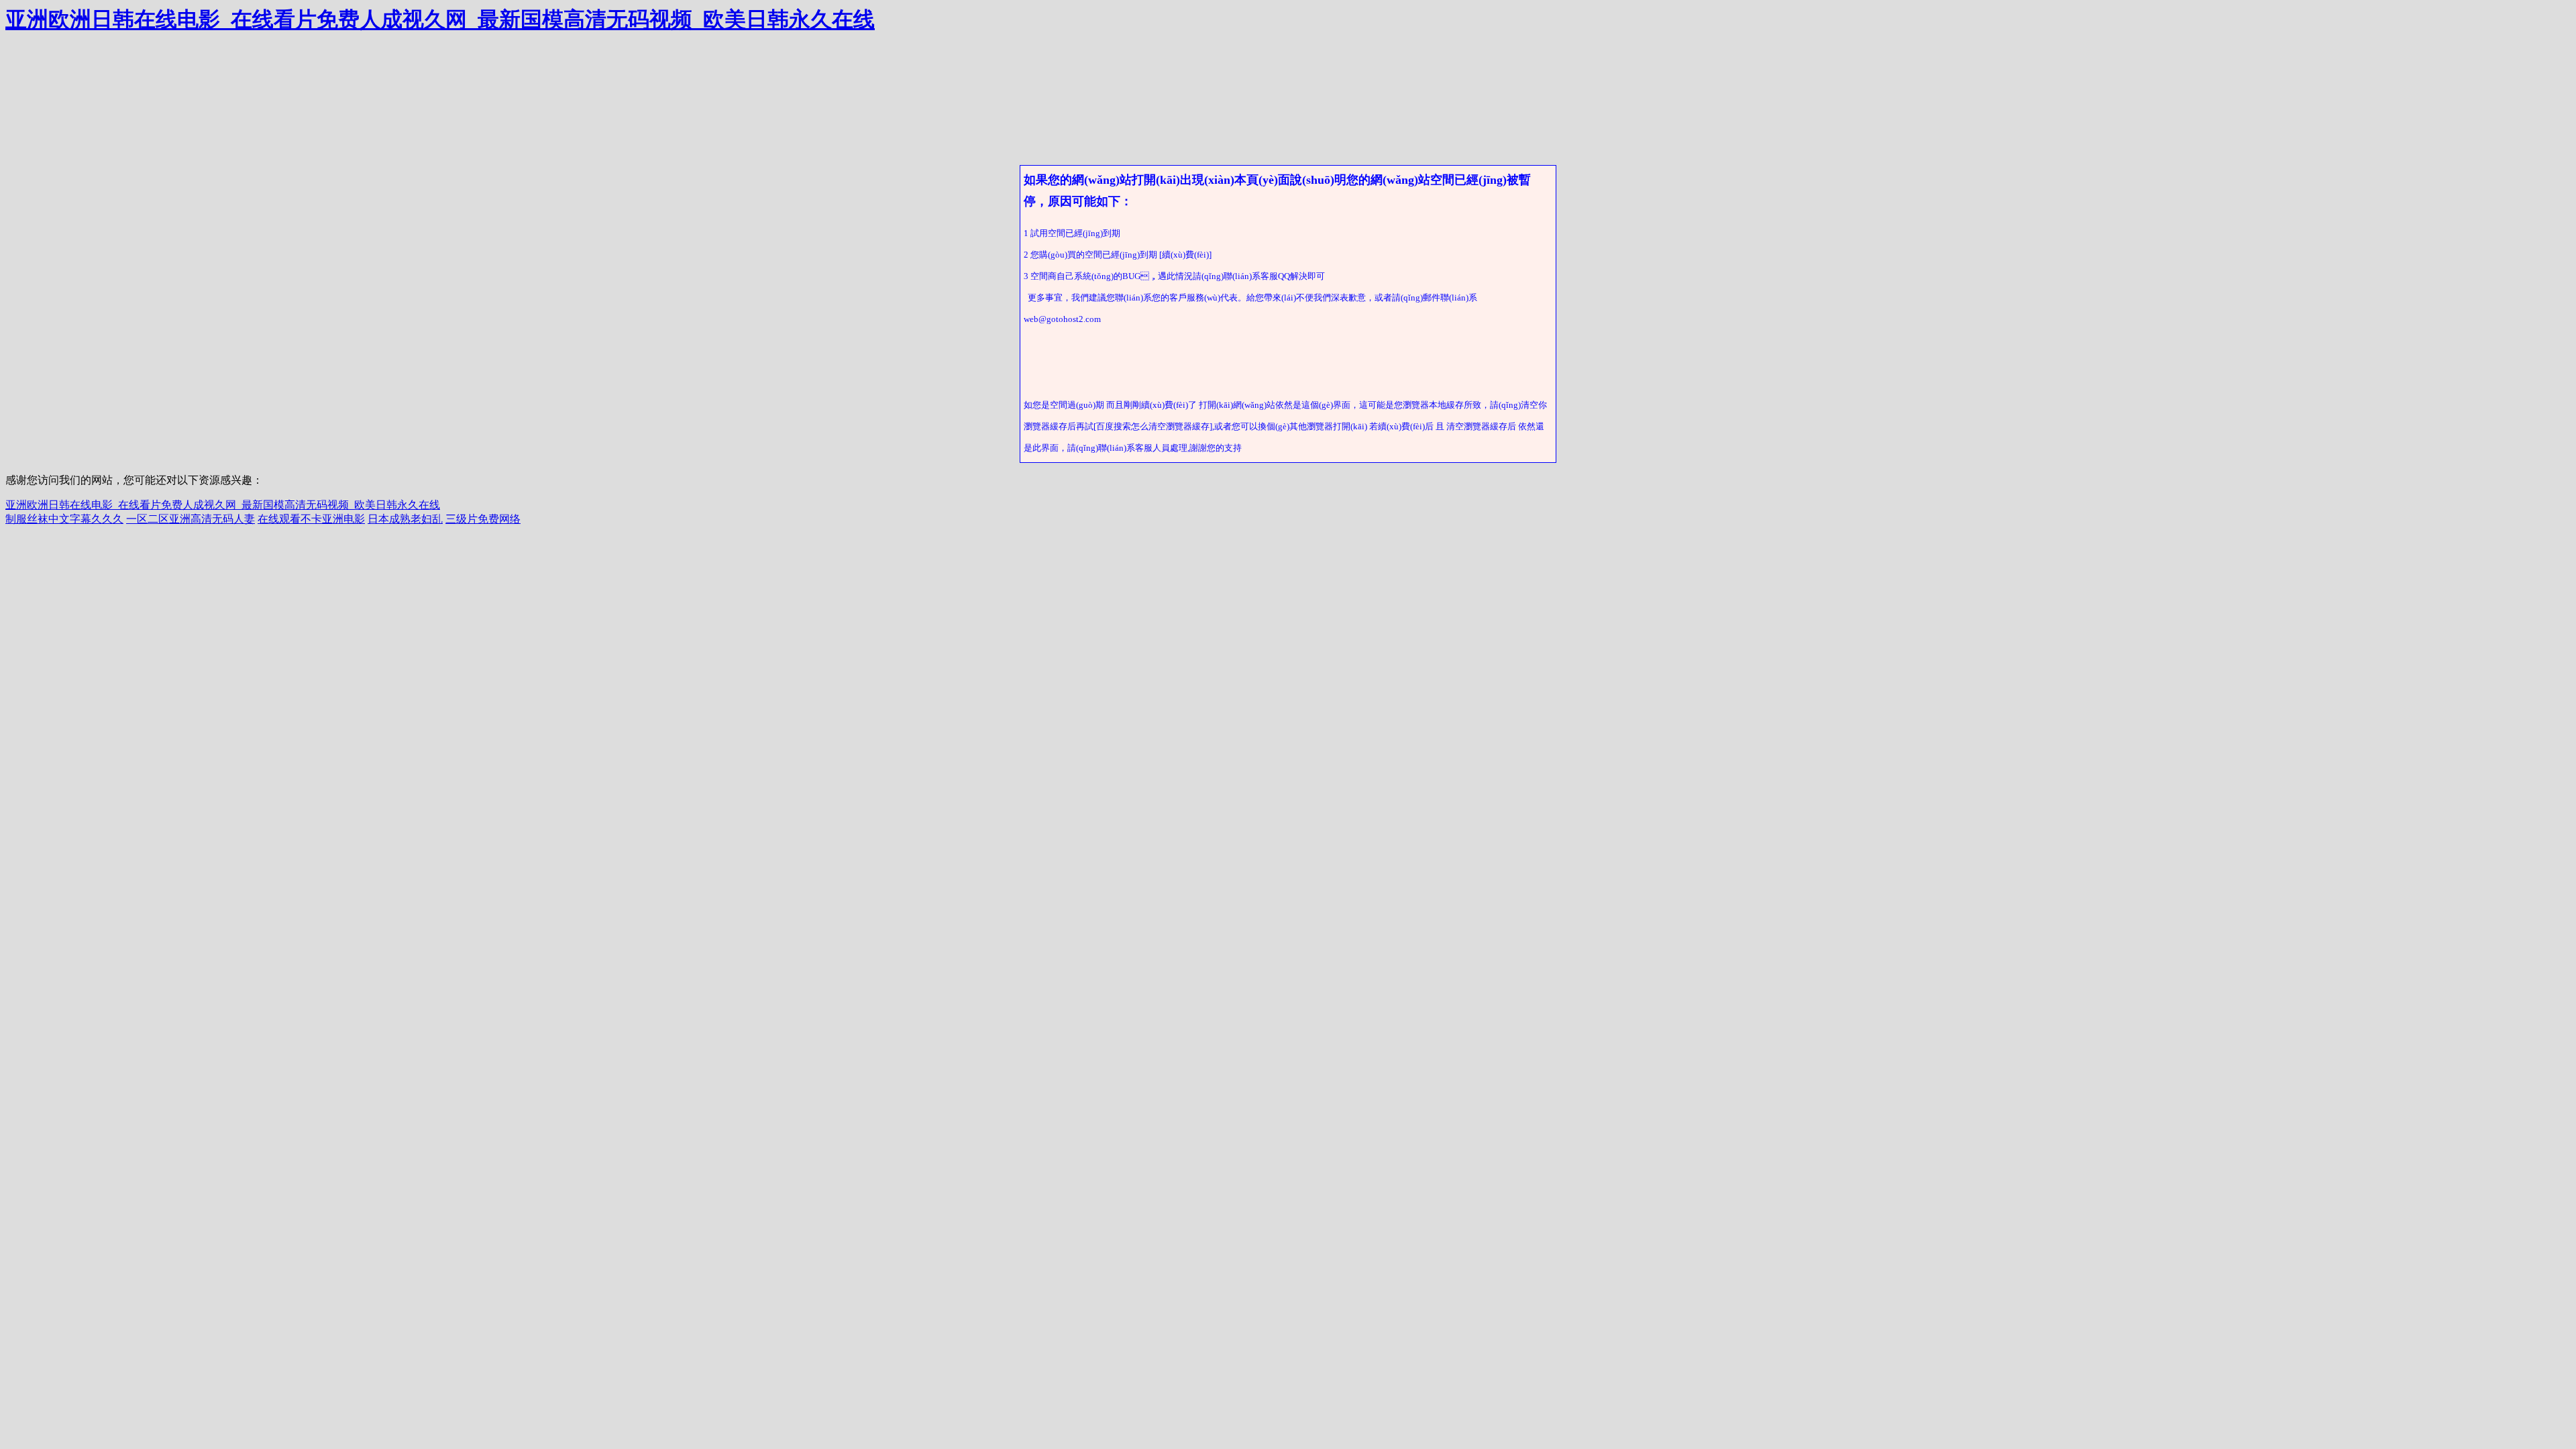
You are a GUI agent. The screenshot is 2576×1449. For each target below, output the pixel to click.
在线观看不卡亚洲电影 (311, 519)
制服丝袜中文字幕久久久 (64, 519)
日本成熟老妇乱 (405, 519)
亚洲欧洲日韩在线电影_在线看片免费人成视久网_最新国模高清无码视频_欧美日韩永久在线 (440, 19)
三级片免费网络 (483, 519)
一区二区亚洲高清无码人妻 (191, 519)
